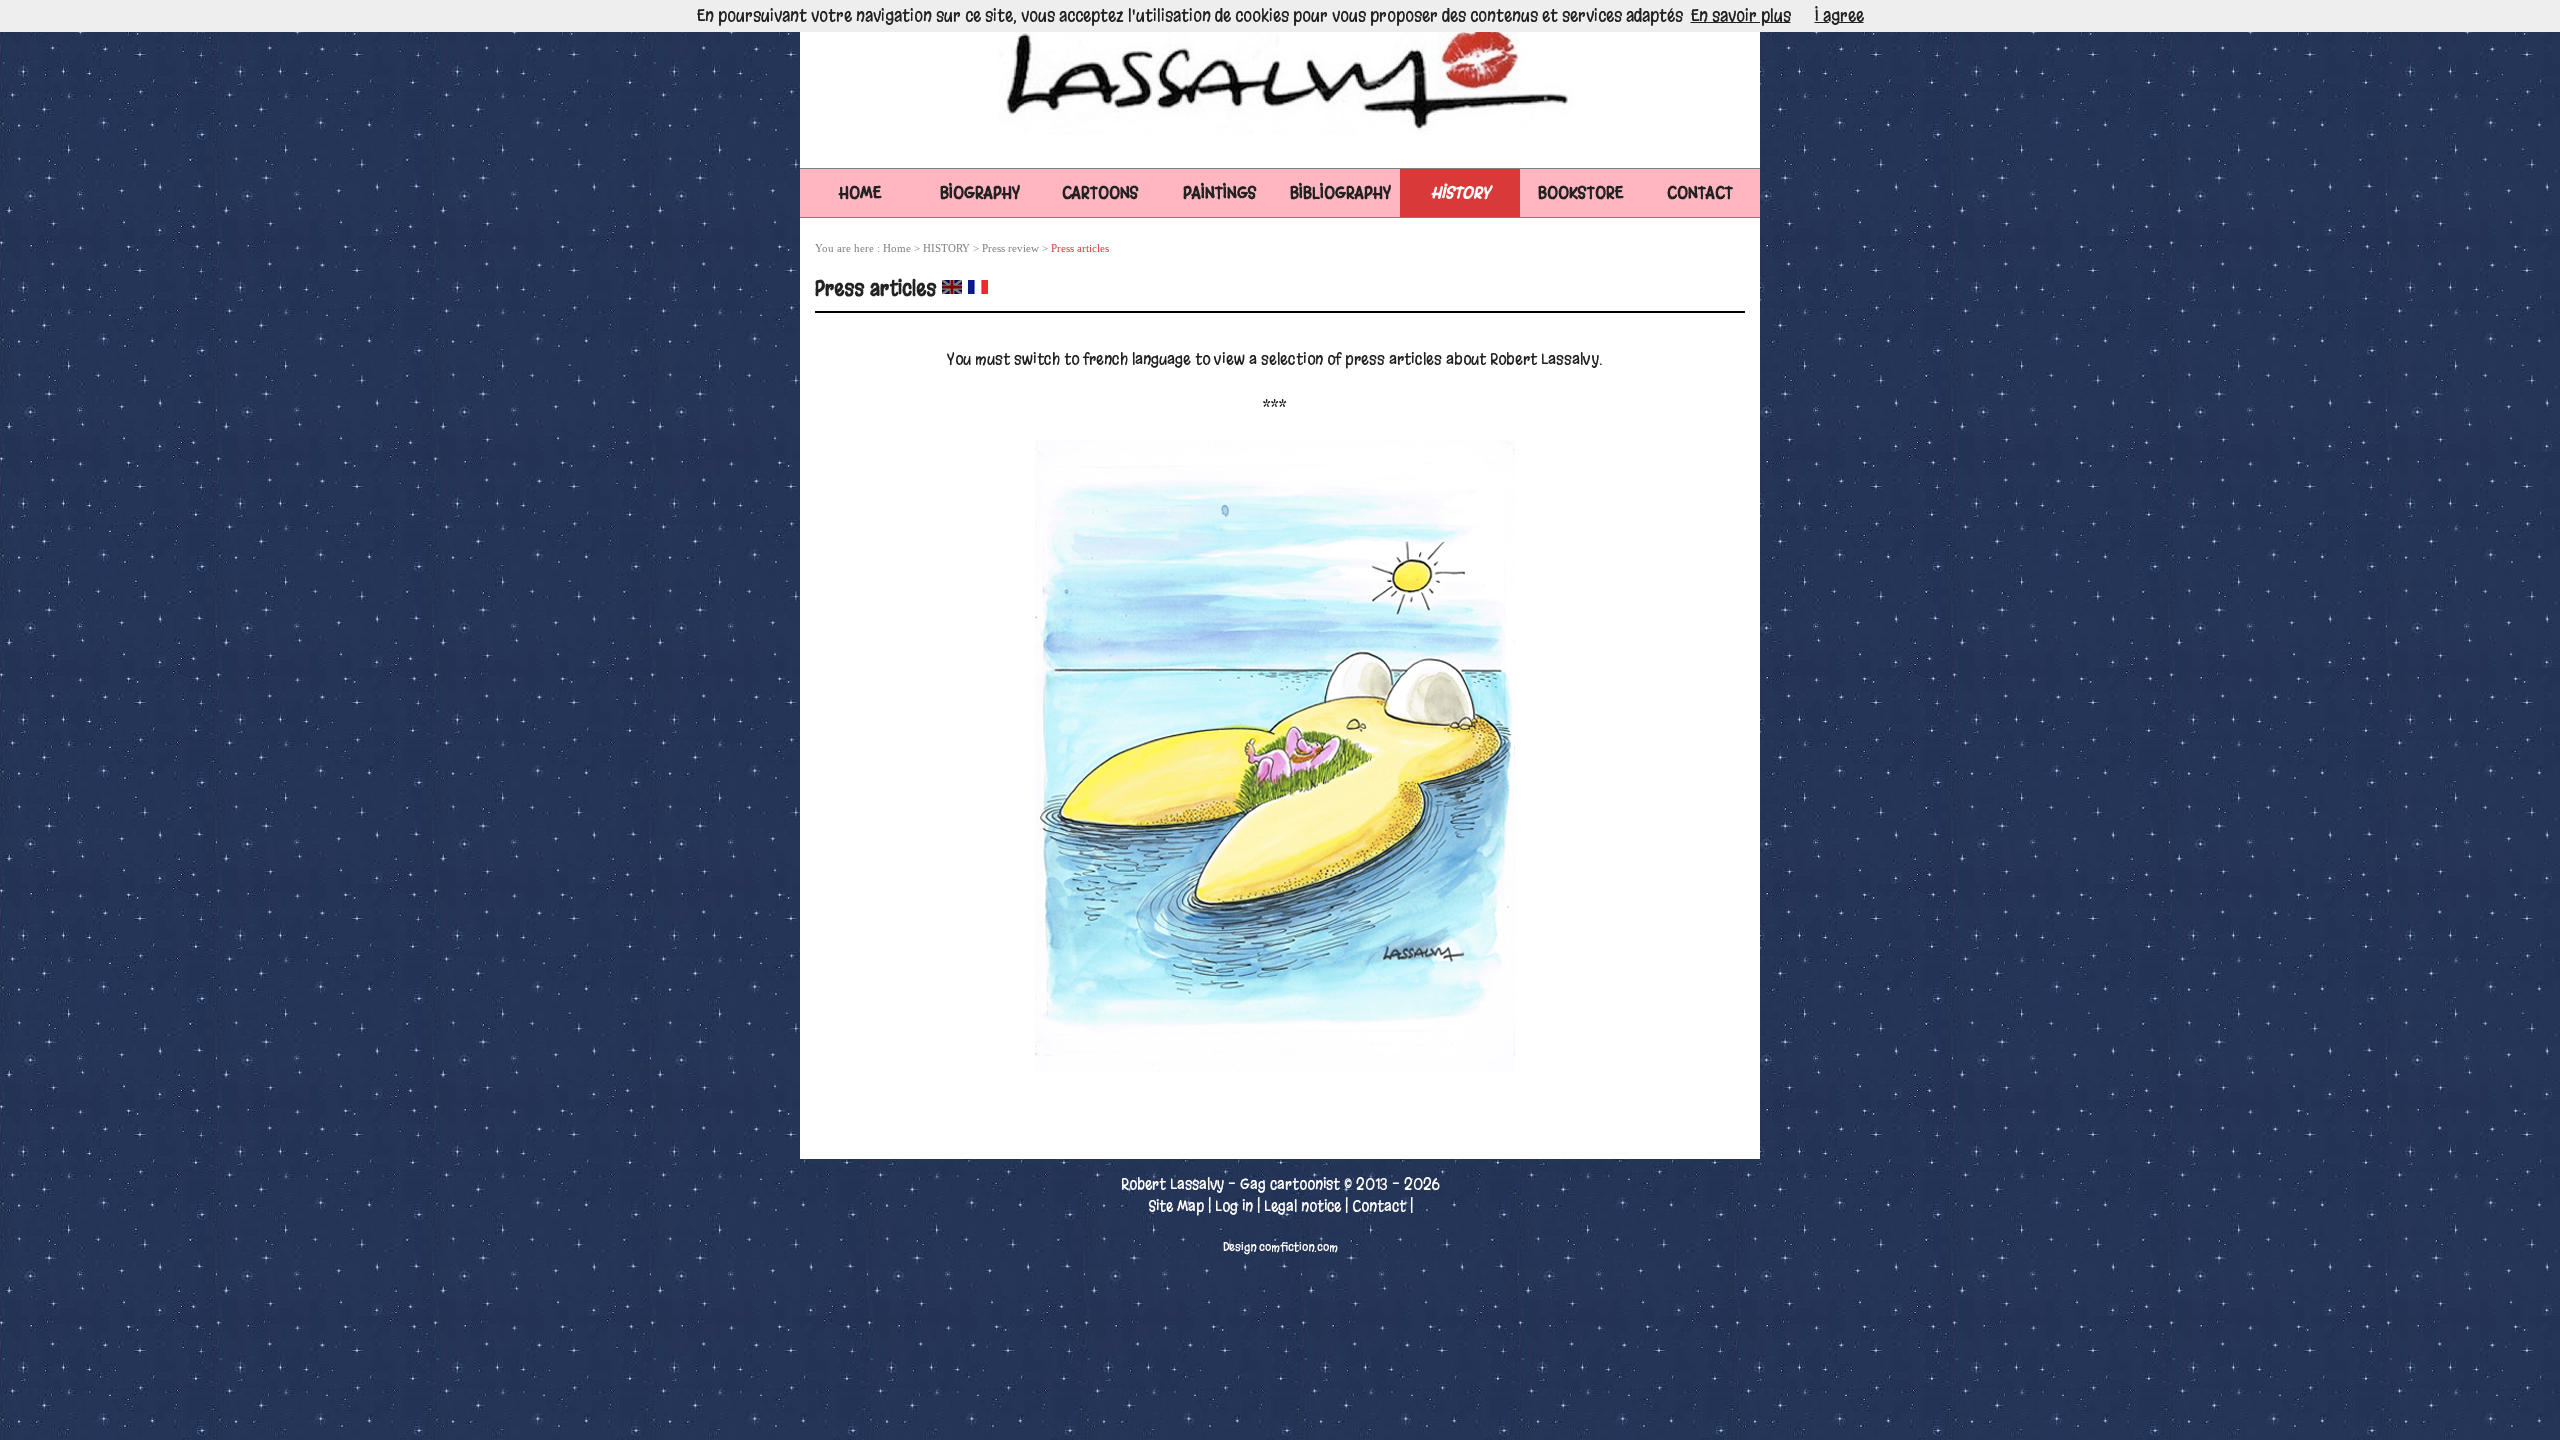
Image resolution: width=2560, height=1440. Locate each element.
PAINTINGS (1220, 192)
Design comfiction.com (1280, 1247)
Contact (1379, 1206)
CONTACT (1700, 192)
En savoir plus (1741, 15)
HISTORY (1460, 192)
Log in (1234, 1206)
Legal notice (1302, 1206)
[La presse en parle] (978, 287)
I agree (1839, 15)
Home (860, 192)
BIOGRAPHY (980, 192)
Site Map (1176, 1206)
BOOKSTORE (1580, 192)
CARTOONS (1100, 192)
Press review (1010, 248)
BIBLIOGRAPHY (1340, 192)
